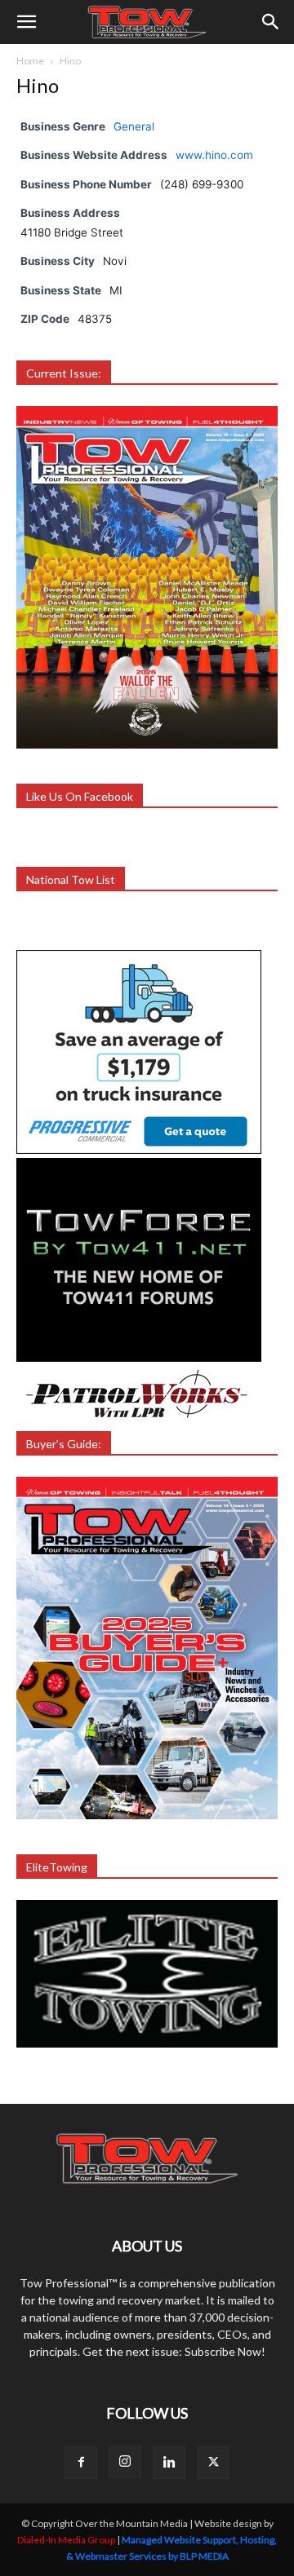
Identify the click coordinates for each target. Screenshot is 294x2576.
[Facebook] (81, 2463)
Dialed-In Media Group (66, 2540)
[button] (26, 22)
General (134, 126)
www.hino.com (214, 155)
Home (30, 61)
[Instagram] (125, 2462)
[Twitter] (213, 2463)
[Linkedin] (169, 2463)
